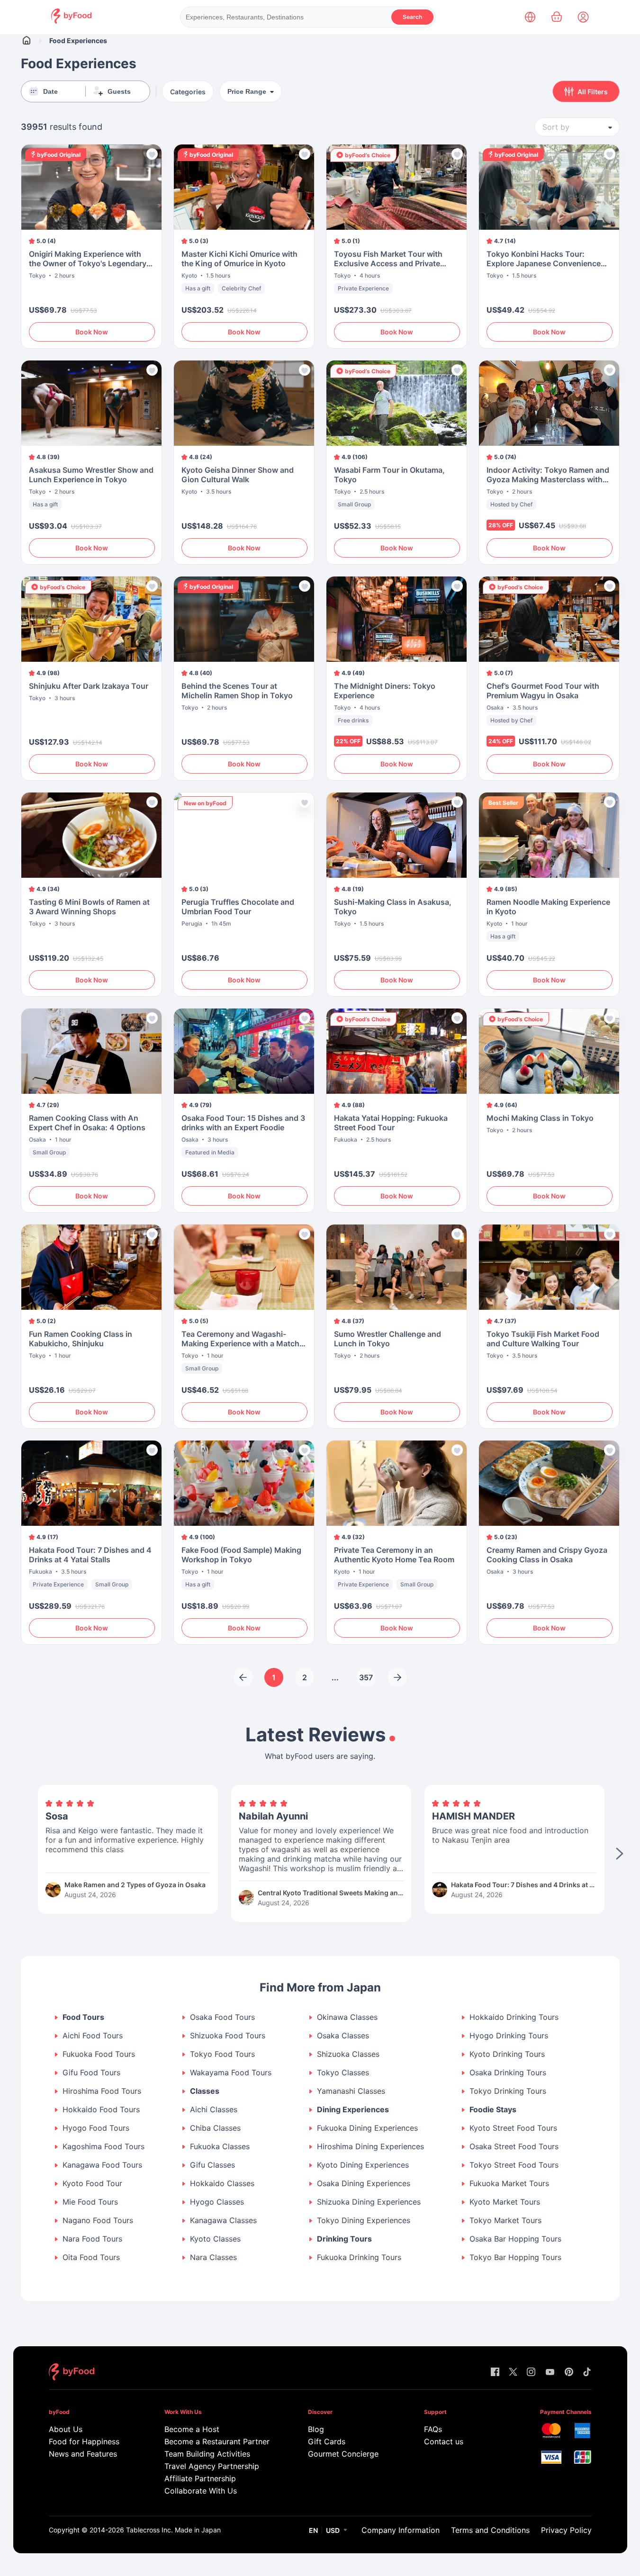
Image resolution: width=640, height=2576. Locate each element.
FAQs (433, 2429)
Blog (316, 2429)
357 (366, 1677)
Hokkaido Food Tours (101, 2110)
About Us (66, 2429)
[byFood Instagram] (531, 2373)
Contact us (444, 2441)
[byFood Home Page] (71, 21)
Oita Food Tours (91, 2257)
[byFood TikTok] (587, 2373)
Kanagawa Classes (223, 2220)
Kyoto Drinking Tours (507, 2054)
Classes (205, 2091)
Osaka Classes (343, 2036)
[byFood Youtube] (550, 2373)
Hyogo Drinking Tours (509, 2036)
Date (50, 91)
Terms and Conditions (490, 2530)
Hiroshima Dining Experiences (370, 2147)
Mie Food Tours (90, 2202)
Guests (119, 91)
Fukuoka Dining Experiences (367, 2128)
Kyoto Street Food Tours (513, 2128)
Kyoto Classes (215, 2239)
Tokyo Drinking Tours (508, 2091)
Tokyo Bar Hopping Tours (515, 2257)
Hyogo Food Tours (96, 2128)
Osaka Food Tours (222, 2017)
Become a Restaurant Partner (217, 2441)
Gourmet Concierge (343, 2454)
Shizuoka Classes (348, 2054)
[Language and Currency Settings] (530, 17)
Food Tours (83, 2017)
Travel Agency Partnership (212, 2466)
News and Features (83, 2454)
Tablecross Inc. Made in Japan (173, 2530)
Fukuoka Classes (220, 2147)
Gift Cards (327, 2441)
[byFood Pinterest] (569, 2373)
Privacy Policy (566, 2530)
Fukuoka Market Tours (509, 2184)
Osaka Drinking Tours (508, 2073)
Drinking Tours (344, 2239)
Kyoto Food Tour (92, 2184)
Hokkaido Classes (222, 2184)
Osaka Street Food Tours (514, 2147)
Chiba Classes (215, 2128)
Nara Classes (213, 2257)
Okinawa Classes (347, 2017)
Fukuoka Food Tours (99, 2054)
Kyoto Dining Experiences (363, 2165)
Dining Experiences (353, 2110)
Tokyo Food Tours (222, 2054)
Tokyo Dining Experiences (364, 2220)
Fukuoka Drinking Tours (359, 2257)
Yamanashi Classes (351, 2091)
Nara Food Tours (92, 2239)
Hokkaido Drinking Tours (514, 2017)
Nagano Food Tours (98, 2220)
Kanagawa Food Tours (102, 2165)
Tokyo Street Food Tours (514, 2165)
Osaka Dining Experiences (364, 2184)
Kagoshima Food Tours (104, 2147)
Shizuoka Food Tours (228, 2036)
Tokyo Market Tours (505, 2220)
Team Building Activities (207, 2454)
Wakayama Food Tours (231, 2073)
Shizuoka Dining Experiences (369, 2202)
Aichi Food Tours (93, 2036)
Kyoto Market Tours (505, 2202)
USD (333, 2530)
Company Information (401, 2530)
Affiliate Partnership (200, 2478)
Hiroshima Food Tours (102, 2091)
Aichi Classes (214, 2110)
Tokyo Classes (343, 2073)
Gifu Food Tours (91, 2073)
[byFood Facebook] (495, 2373)
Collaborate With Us (201, 2491)
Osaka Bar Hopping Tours (515, 2239)
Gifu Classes (212, 2165)
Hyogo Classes (217, 2202)
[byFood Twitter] (513, 2373)
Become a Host (192, 2429)
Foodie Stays (493, 2110)
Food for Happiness (84, 2441)
